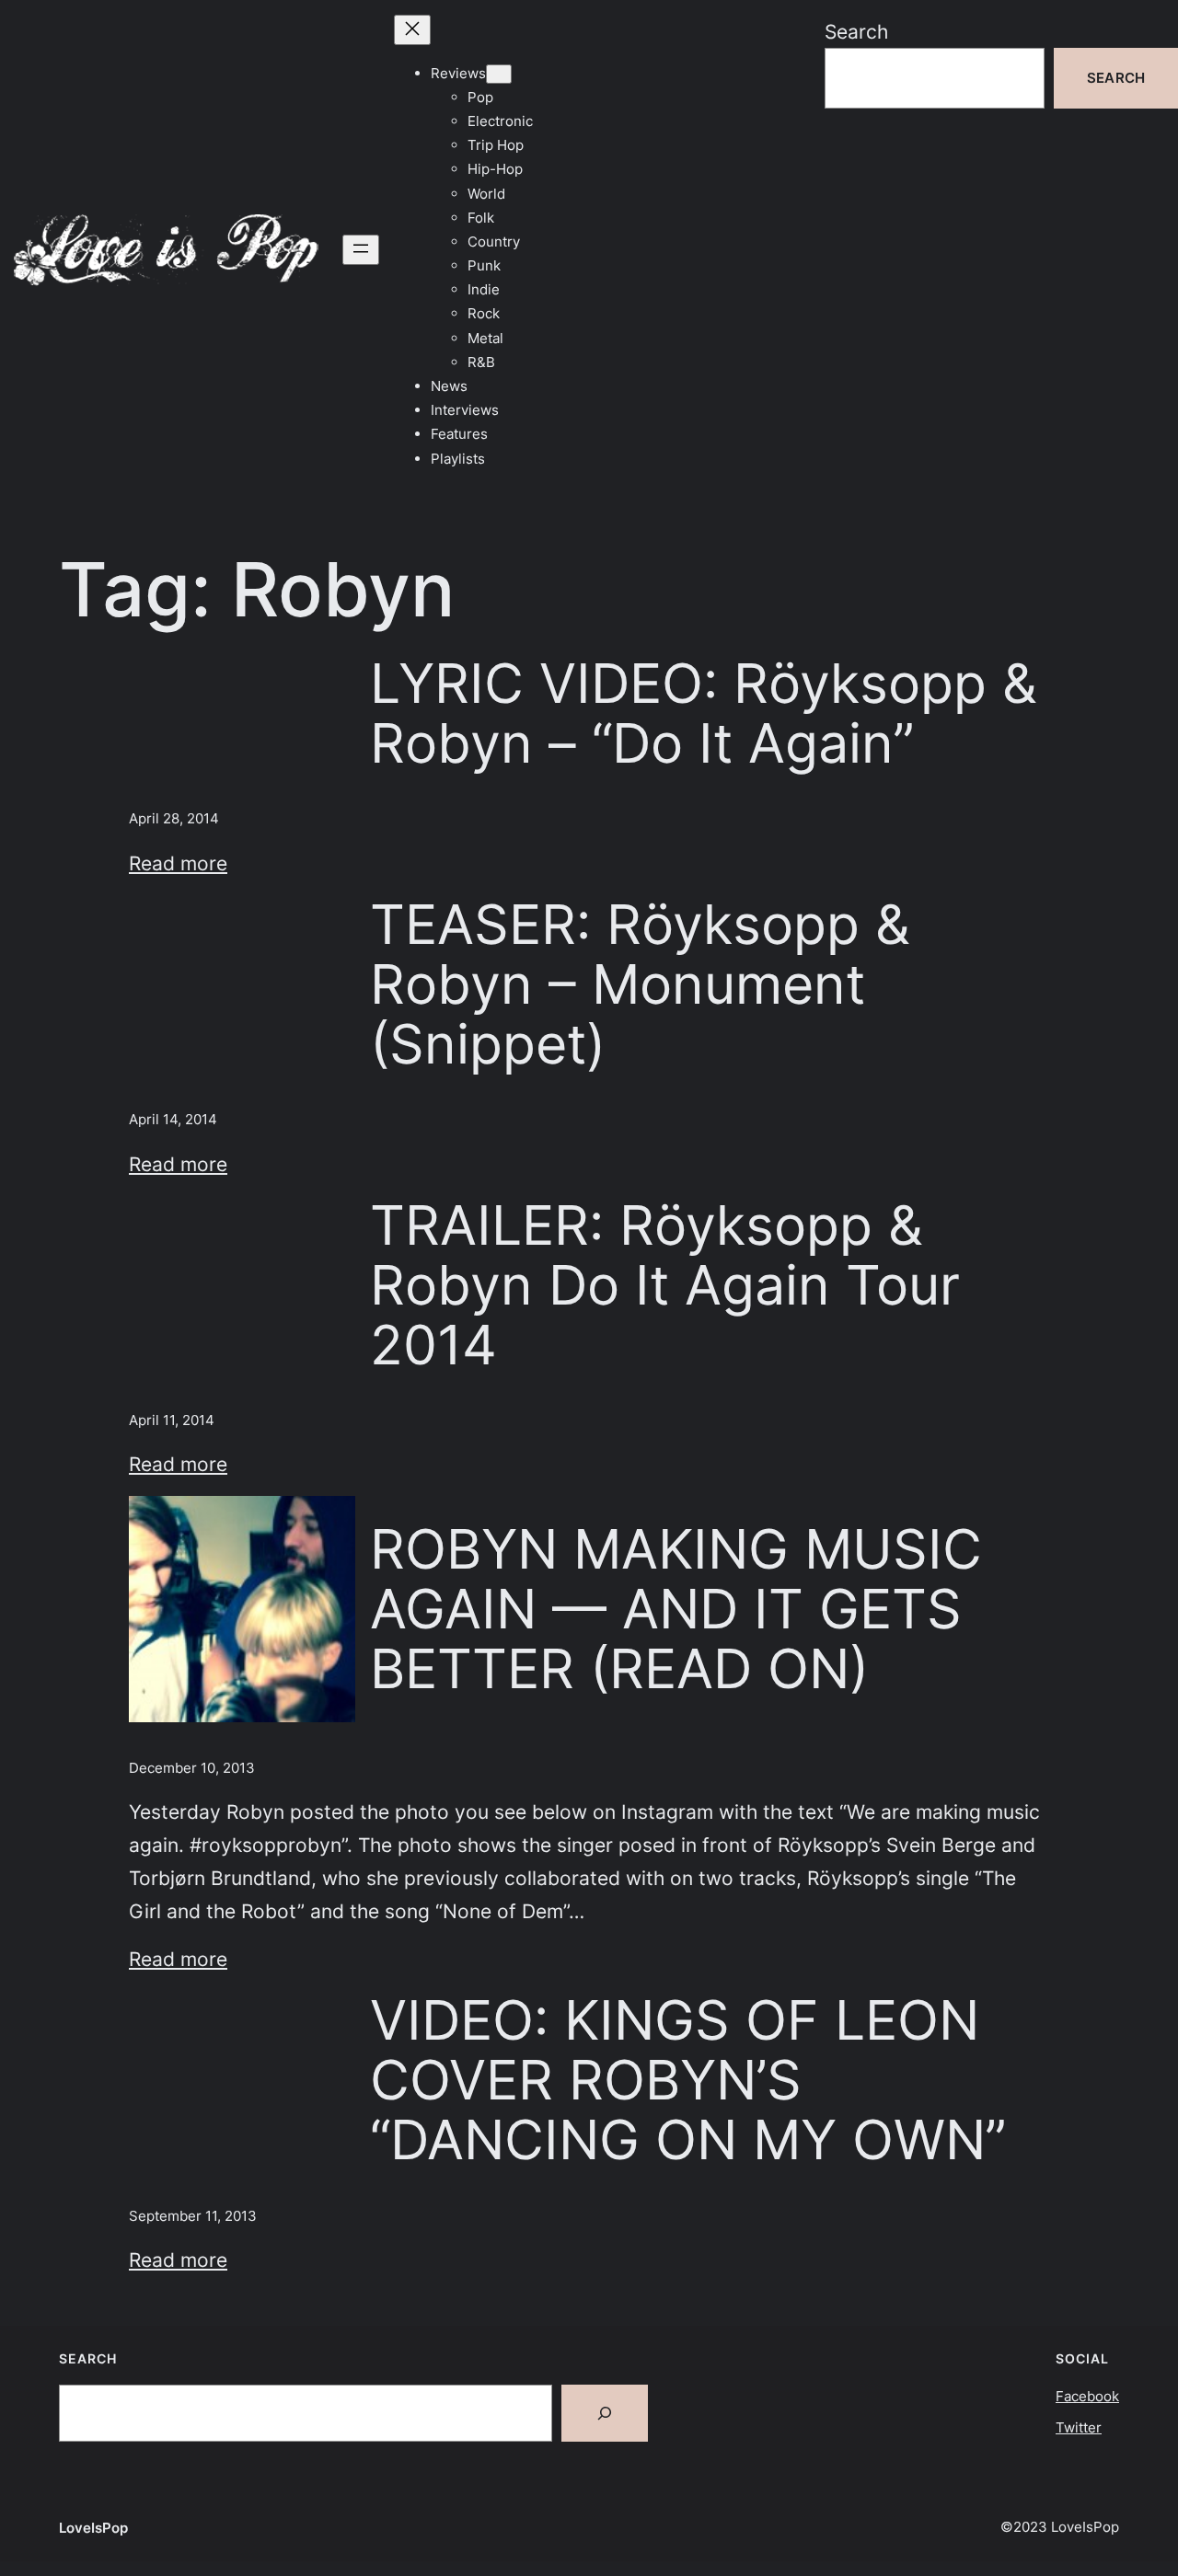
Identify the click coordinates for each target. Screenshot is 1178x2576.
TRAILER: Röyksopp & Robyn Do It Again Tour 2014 (665, 1285)
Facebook (1087, 2396)
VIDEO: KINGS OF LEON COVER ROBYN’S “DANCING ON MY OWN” (688, 2080)
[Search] (605, 2413)
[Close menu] (412, 30)
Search (856, 31)
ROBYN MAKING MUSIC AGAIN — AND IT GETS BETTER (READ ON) (676, 1609)
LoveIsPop (93, 2528)
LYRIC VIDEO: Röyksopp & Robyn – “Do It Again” (704, 713)
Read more (178, 863)
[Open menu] (361, 250)
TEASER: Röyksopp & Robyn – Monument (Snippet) (640, 984)
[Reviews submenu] (499, 74)
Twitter (1079, 2427)
